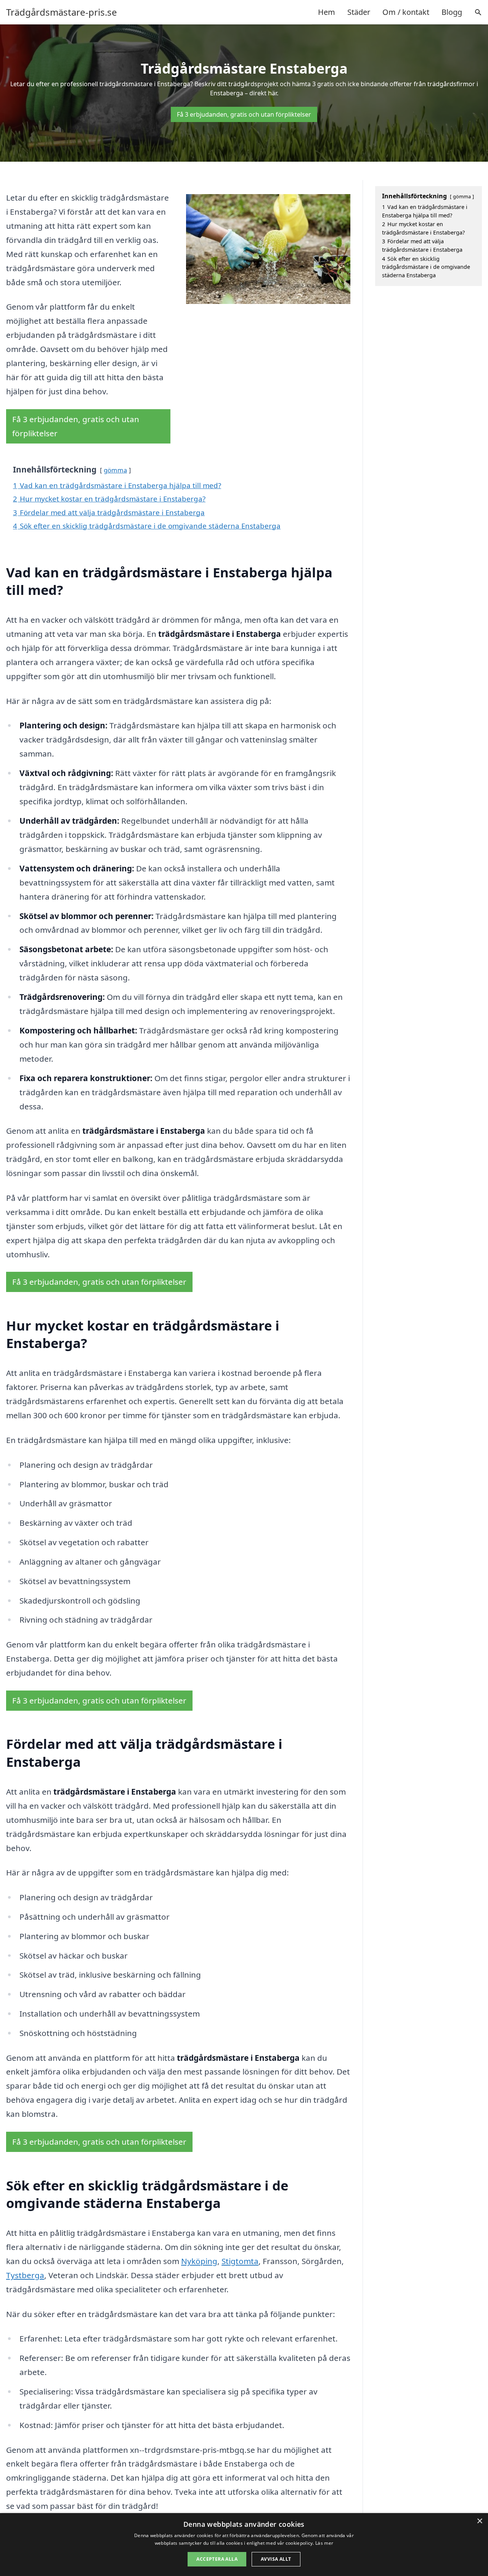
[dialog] (244, 2545)
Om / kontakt (406, 12)
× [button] (479, 2521)
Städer (359, 12)
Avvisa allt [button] (276, 2559)
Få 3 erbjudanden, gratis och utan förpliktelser (244, 114)
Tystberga (25, 2275)
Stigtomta (240, 2261)
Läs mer (324, 2543)
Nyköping (199, 2261)
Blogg (452, 12)
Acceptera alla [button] (217, 2559)
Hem (327, 12)
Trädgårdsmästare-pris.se (62, 12)
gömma (115, 470)
